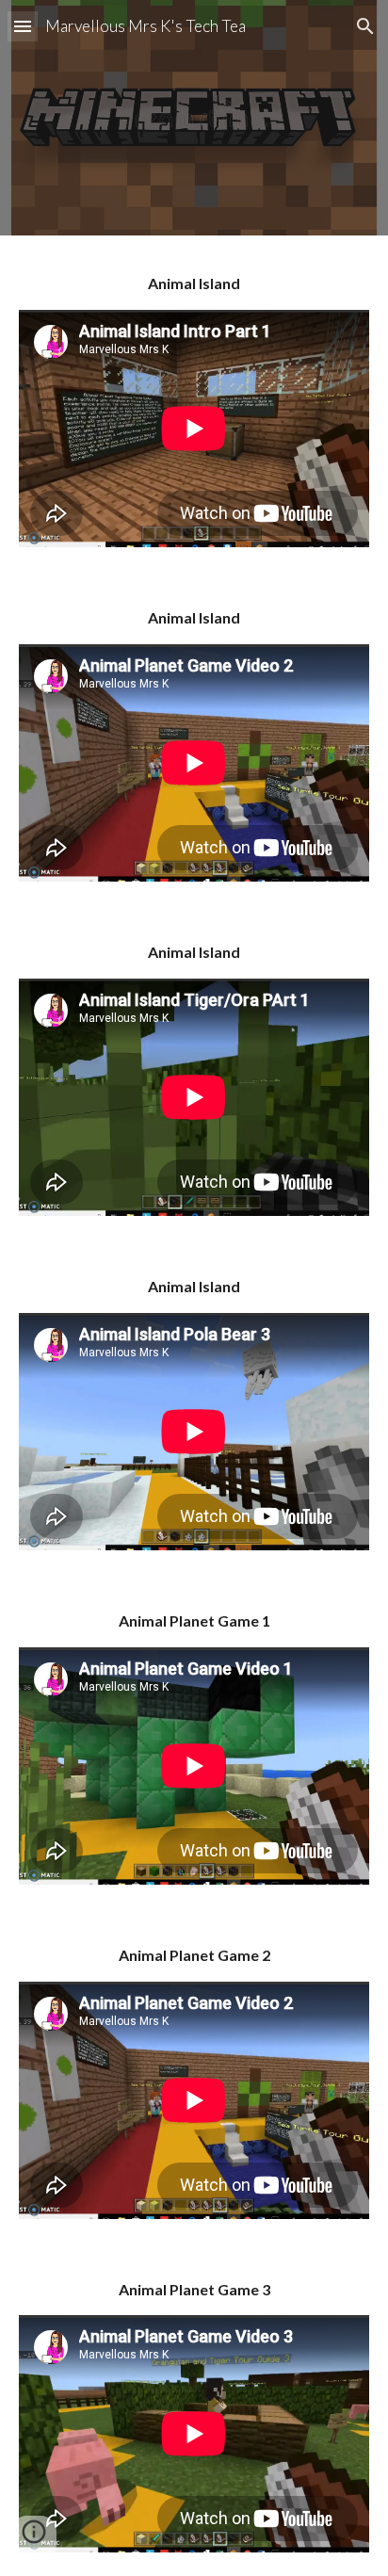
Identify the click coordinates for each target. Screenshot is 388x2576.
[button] (23, 26)
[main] (194, 284)
